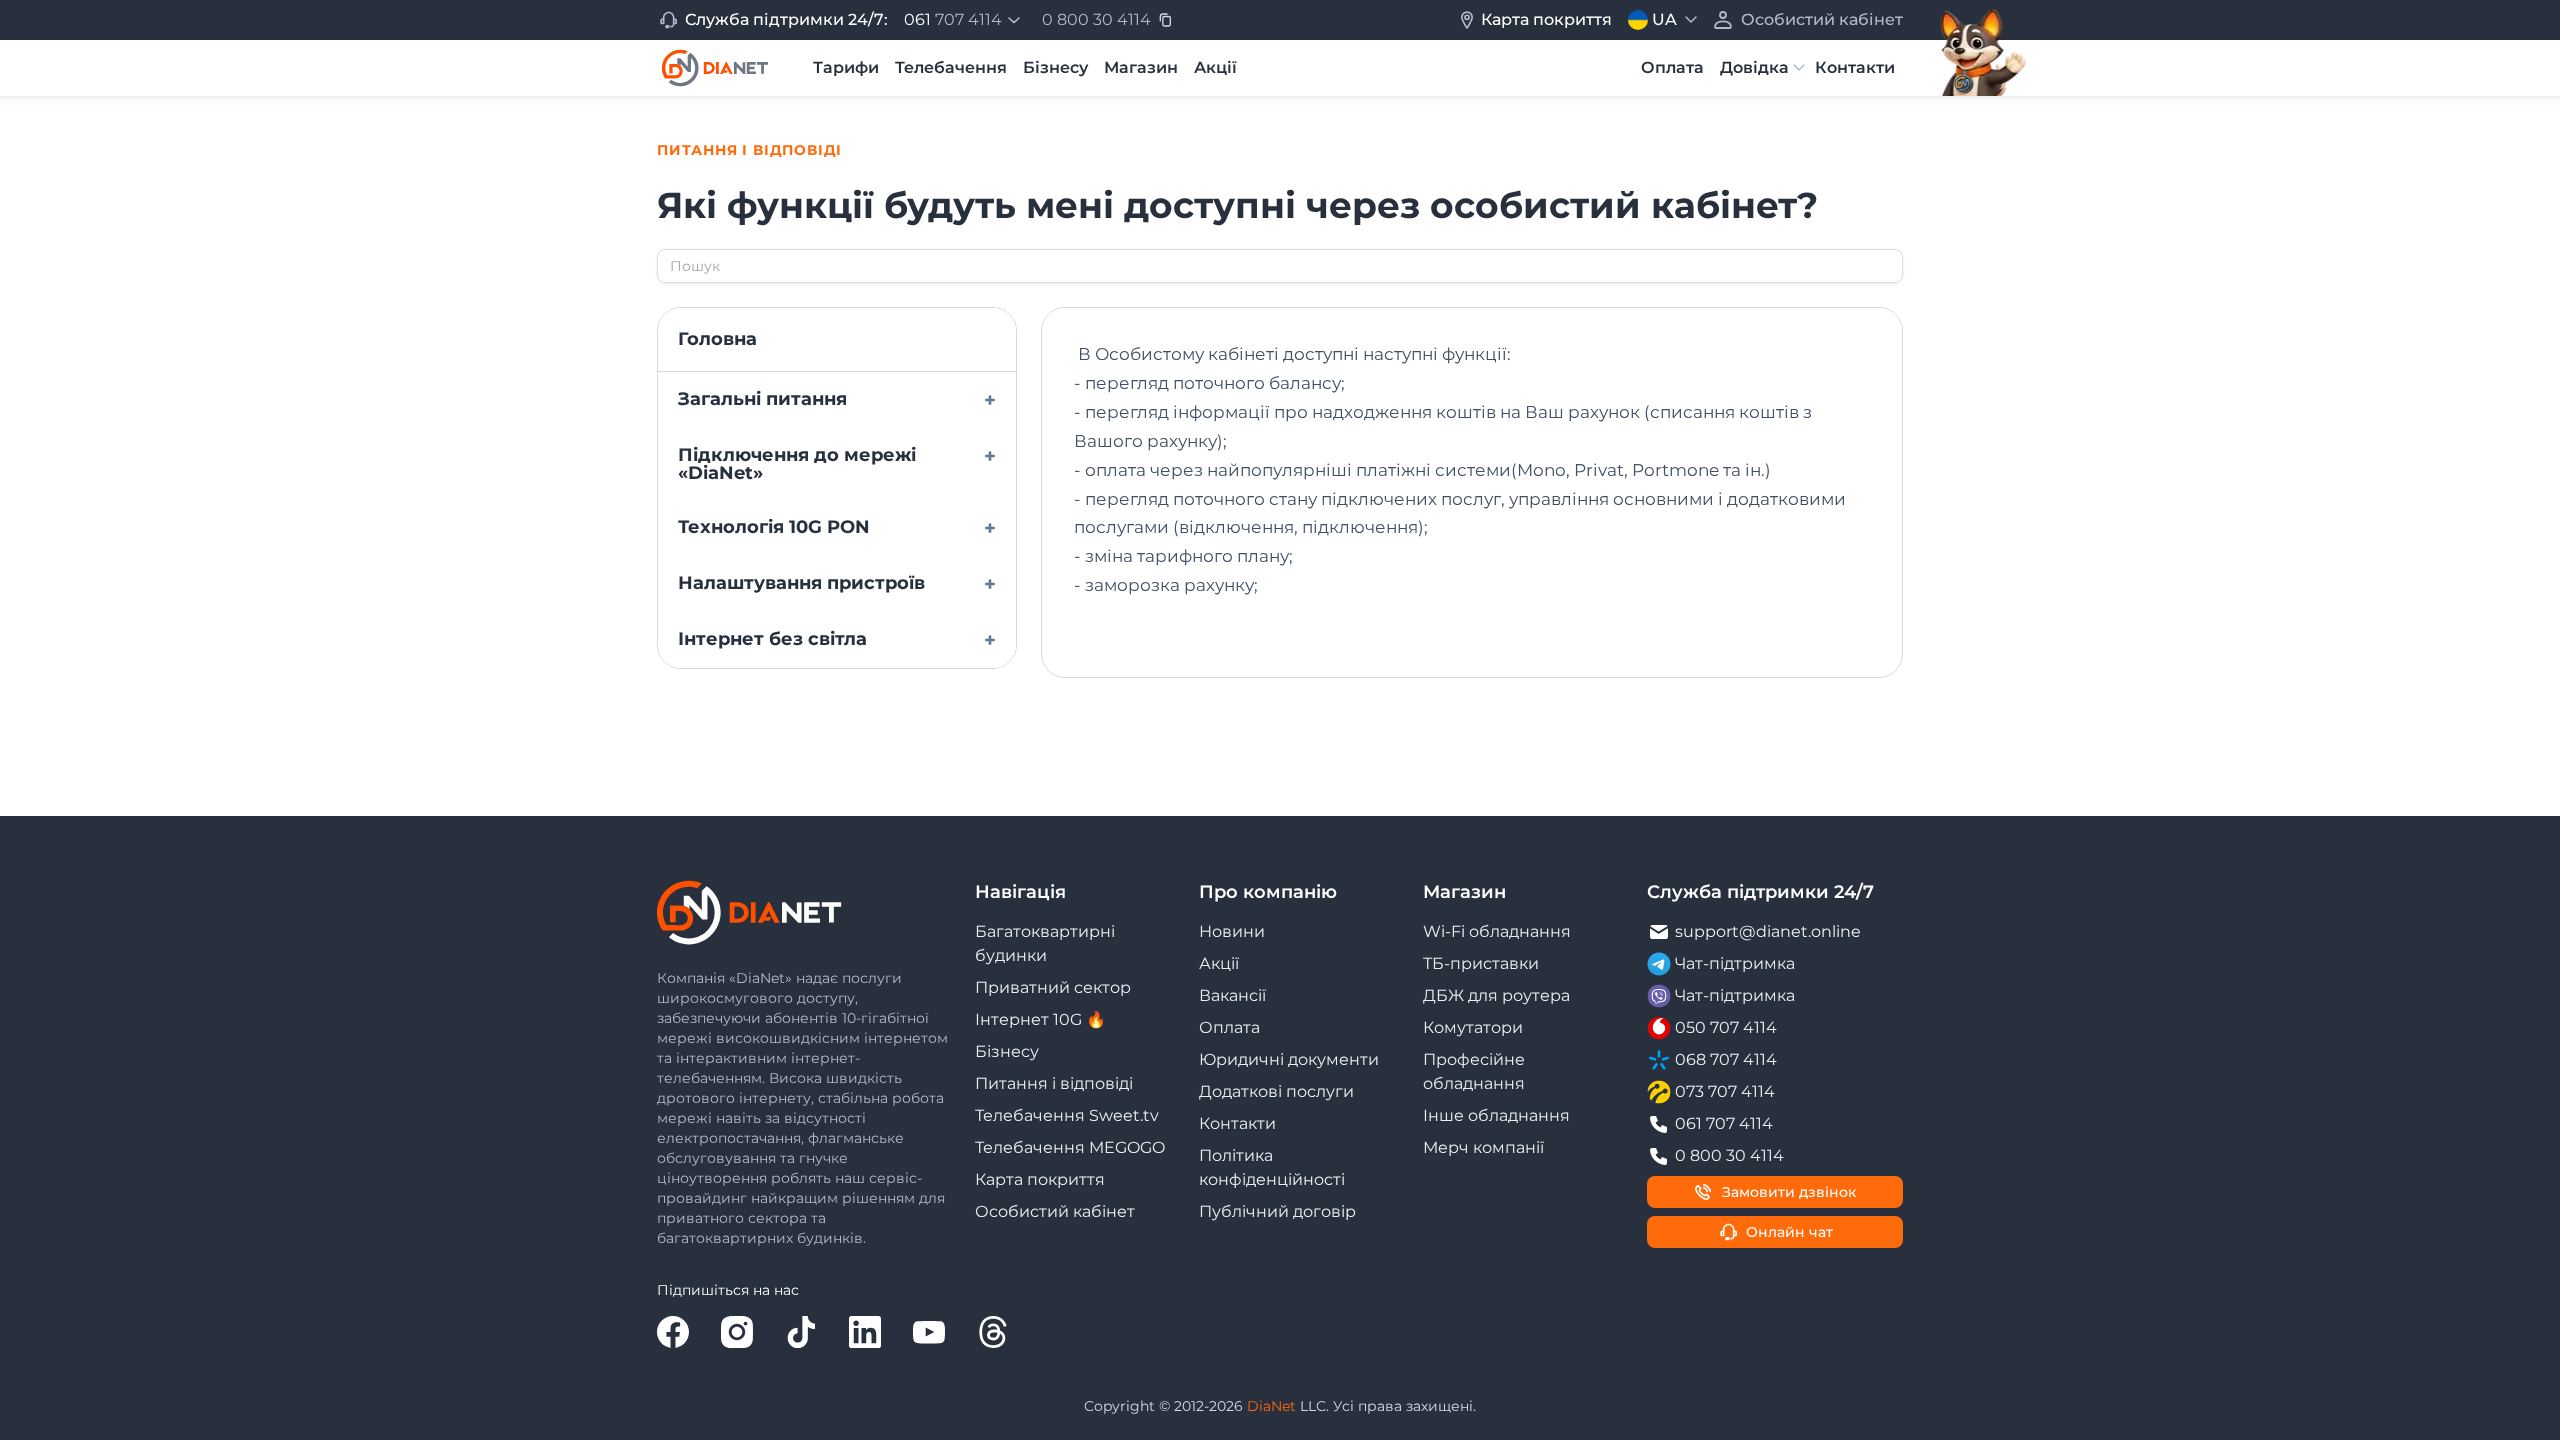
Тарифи (846, 67)
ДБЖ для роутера (1496, 995)
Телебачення (951, 67)
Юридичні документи (1289, 1059)
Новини (1232, 931)
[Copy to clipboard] (1165, 20)
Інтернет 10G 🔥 (1040, 1019)
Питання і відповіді (1054, 1083)
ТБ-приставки (1481, 963)
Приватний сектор (1053, 987)
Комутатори (1473, 1027)
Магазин (1141, 67)
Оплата (1672, 67)
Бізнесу (1055, 67)
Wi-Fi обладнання (1497, 931)
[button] (965, 20)
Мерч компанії (1483, 1147)
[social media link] (673, 1332)
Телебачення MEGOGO (1070, 1147)
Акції (1215, 67)
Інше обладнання (1496, 1115)
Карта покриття (1040, 1179)
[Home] (715, 68)
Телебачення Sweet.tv (1067, 1115)
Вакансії (1232, 995)
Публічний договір (1277, 1211)
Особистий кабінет (1055, 1211)
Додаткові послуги (1276, 1091)
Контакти (1855, 67)
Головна (717, 339)
